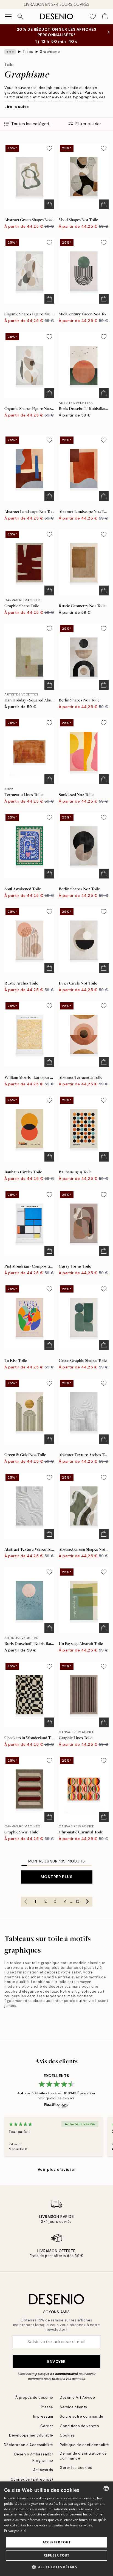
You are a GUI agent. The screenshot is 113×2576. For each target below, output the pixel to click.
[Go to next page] (87, 1902)
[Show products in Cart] (105, 16)
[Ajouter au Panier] (49, 204)
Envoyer (56, 2361)
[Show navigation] (8, 16)
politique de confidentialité (57, 2374)
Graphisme (50, 52)
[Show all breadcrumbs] (10, 52)
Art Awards (43, 2470)
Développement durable (31, 2435)
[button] (56, 2567)
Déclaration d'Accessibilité (29, 2445)
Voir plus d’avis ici (56, 2169)
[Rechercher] (20, 16)
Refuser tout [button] (56, 2555)
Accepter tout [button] (56, 2542)
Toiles (28, 52)
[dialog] (56, 2529)
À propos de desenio (34, 2397)
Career (47, 2426)
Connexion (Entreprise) (32, 2479)
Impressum (43, 2416)
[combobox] (106, 2488)
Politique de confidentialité (84, 2445)
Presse (47, 2407)
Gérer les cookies (76, 2468)
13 (78, 1901)
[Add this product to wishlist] (49, 148)
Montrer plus (57, 1877)
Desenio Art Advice (77, 2397)
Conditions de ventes (79, 2426)
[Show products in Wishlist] (93, 16)
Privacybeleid (15, 2531)
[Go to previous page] (26, 1902)
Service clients (74, 2407)
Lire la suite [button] (17, 107)
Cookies (67, 2435)
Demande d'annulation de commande (83, 2456)
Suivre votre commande (82, 2416)
